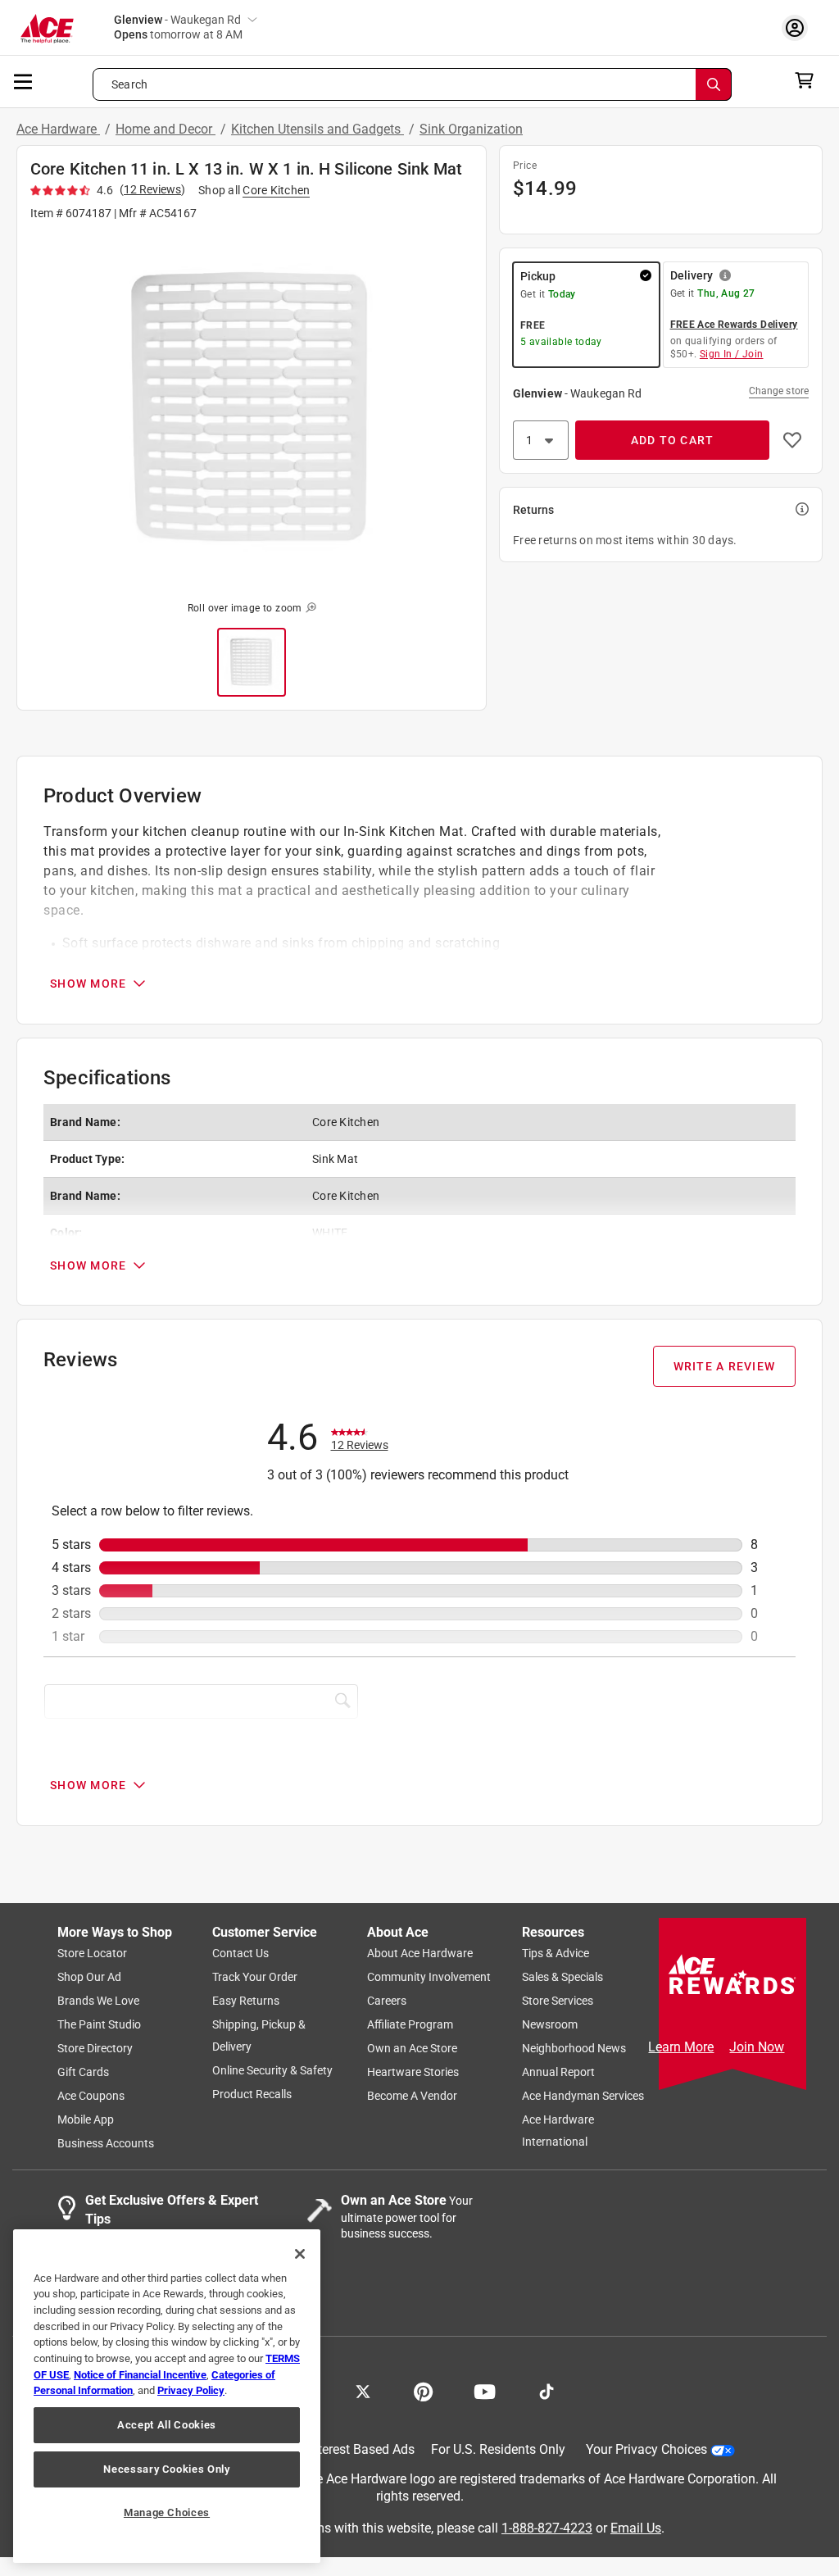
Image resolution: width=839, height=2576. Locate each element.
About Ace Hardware (420, 1954)
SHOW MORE (88, 984)
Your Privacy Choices (646, 2450)
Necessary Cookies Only (166, 2469)
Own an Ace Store (412, 2049)
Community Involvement (429, 1978)
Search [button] (129, 84)
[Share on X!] (363, 2391)
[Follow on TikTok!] (546, 2391)
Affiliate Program (410, 2025)
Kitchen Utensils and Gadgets (317, 129)
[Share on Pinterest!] (423, 2391)
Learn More (681, 2047)
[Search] (714, 84)
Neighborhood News (574, 2049)
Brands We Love (98, 2001)
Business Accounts (106, 2144)
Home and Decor (166, 129)
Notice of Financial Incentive (140, 2375)
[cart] (809, 80)
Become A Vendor (412, 2097)
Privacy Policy (191, 2390)
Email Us (636, 2528)
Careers (387, 2001)
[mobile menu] (24, 80)
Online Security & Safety (272, 2071)
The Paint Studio (99, 2025)
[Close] (300, 2254)
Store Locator (92, 1954)
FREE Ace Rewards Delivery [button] (734, 325)
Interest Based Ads (361, 2450)
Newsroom (550, 2025)
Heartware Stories (413, 2073)
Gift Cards (83, 2073)
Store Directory (95, 2049)
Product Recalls (252, 2095)
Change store (779, 391)
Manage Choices (167, 2512)
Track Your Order (255, 1978)
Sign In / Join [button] (732, 354)
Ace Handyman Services (583, 2097)
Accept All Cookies (167, 2425)
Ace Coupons (91, 2097)
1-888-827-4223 (547, 2528)
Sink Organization (471, 129)
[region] (167, 2396)
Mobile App (86, 2120)
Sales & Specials (562, 1978)
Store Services (558, 2001)
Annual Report (558, 2073)
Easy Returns (246, 2001)
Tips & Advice (556, 1954)
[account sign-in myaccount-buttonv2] (799, 27)
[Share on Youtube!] (485, 2391)
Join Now (757, 2047)
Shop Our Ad (89, 1978)
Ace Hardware (58, 129)
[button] (252, 408)
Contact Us (240, 1954)
